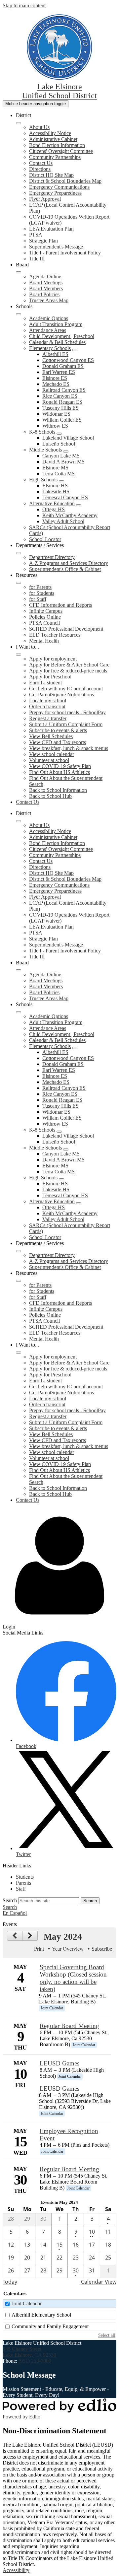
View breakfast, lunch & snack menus (69, 748)
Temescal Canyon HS (65, 497)
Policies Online (45, 617)
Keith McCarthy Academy (70, 515)
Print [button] (39, 1949)
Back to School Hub (50, 796)
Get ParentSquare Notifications (61, 695)
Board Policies (44, 294)
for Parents (40, 587)
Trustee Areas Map (49, 300)
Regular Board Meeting (69, 2026)
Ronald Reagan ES (62, 402)
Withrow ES (55, 426)
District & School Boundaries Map (65, 181)
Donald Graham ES (63, 366)
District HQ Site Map (51, 175)
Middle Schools (45, 450)
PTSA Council (44, 623)
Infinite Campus (46, 611)
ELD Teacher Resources (55, 635)
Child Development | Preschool (62, 336)
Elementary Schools (50, 348)
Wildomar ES (56, 414)
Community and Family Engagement (50, 2326)
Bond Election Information (57, 145)
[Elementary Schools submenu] (75, 350)
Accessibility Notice (50, 133)
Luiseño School (59, 444)
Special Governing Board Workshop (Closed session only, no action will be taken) (73, 1978)
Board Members (46, 288)
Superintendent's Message (56, 247)
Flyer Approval (45, 199)
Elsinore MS (55, 468)
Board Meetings (46, 282)
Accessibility (16, 2570)
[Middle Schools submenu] (66, 452)
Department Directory (52, 557)
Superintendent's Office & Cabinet (65, 569)
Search (10, 1900)
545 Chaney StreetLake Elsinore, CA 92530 (29, 2352)
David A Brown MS (63, 462)
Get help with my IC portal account (66, 689)
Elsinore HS (55, 486)
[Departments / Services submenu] (19, 553)
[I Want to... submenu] (19, 655)
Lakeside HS (56, 491)
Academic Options (49, 318)
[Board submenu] (19, 272)
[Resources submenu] (19, 583)
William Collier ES (62, 420)
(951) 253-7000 (35, 2361)
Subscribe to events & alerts (58, 730)
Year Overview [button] (68, 1949)
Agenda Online (45, 277)
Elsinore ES (55, 378)
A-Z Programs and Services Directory (69, 563)
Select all (107, 2335)
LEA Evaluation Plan (51, 229)
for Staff (38, 599)
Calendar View (99, 2282)
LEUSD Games (59, 2063)
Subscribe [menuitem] (102, 1949)
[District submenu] (19, 123)
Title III (37, 259)
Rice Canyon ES (60, 396)
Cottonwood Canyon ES (68, 360)
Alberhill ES (55, 354)
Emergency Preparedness (55, 193)
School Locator (45, 539)
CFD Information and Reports (60, 605)
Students (25, 1877)
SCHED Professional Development (66, 629)
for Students (42, 593)
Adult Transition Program (56, 324)
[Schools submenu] (19, 314)
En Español (15, 1913)
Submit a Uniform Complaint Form (66, 724)
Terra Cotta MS (59, 474)
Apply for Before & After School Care (69, 665)
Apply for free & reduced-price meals (68, 671)
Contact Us (41, 163)
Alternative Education (52, 503)
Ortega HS (54, 509)
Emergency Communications (59, 187)
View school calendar (52, 754)
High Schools (43, 480)
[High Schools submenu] (61, 481)
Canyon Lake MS (61, 456)
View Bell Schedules (51, 736)
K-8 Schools (42, 432)
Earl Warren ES (59, 372)
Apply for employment (53, 659)
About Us (39, 127)
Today (10, 2282)
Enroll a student (45, 683)
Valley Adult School (63, 521)
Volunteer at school (49, 760)
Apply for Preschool (50, 677)
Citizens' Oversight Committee (61, 151)
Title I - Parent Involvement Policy (65, 253)
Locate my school (48, 700)
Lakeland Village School (68, 438)
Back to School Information (58, 790)
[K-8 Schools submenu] (59, 434)
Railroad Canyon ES (64, 390)
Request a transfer (48, 718)
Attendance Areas (48, 330)
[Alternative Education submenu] (79, 505)
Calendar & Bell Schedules (57, 342)
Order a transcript (47, 706)
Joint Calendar (27, 2303)
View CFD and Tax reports (58, 742)
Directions (40, 169)
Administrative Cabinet (53, 139)
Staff (21, 1889)
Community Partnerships (55, 157)
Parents (23, 1883)
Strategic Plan (43, 241)
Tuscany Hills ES (60, 408)
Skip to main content (24, 5)
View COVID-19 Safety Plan (60, 766)
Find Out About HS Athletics (59, 772)
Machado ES (56, 384)
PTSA (36, 235)
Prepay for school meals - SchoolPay (67, 712)
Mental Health (44, 641)
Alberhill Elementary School (41, 2315)
